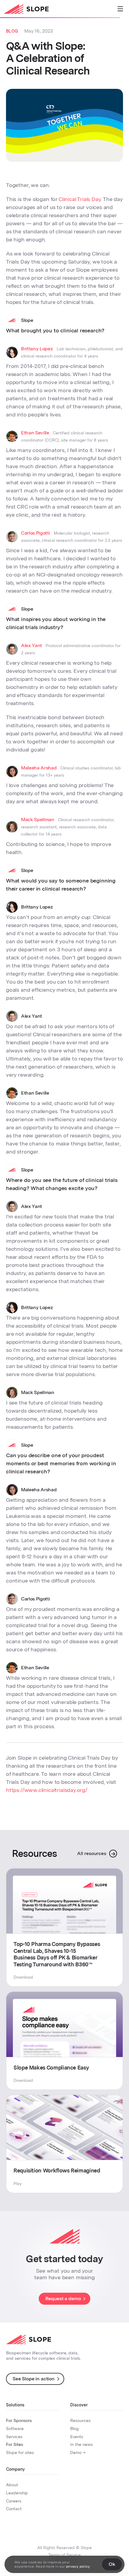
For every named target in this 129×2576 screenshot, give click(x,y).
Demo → (78, 2452)
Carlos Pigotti (36, 533)
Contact (14, 2509)
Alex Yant (31, 645)
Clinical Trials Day (80, 199)
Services (14, 2437)
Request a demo (63, 2299)
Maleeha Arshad (39, 768)
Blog (74, 2429)
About (12, 2485)
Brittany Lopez (37, 349)
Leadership (17, 2493)
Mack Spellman (38, 820)
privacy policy (78, 2566)
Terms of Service (64, 2555)
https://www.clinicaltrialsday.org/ (47, 1790)
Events (77, 2437)
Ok (112, 2564)
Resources (80, 2420)
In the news (81, 2444)
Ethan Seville (35, 433)
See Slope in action (34, 2379)
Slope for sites (20, 2452)
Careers (14, 2501)
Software (15, 2429)
